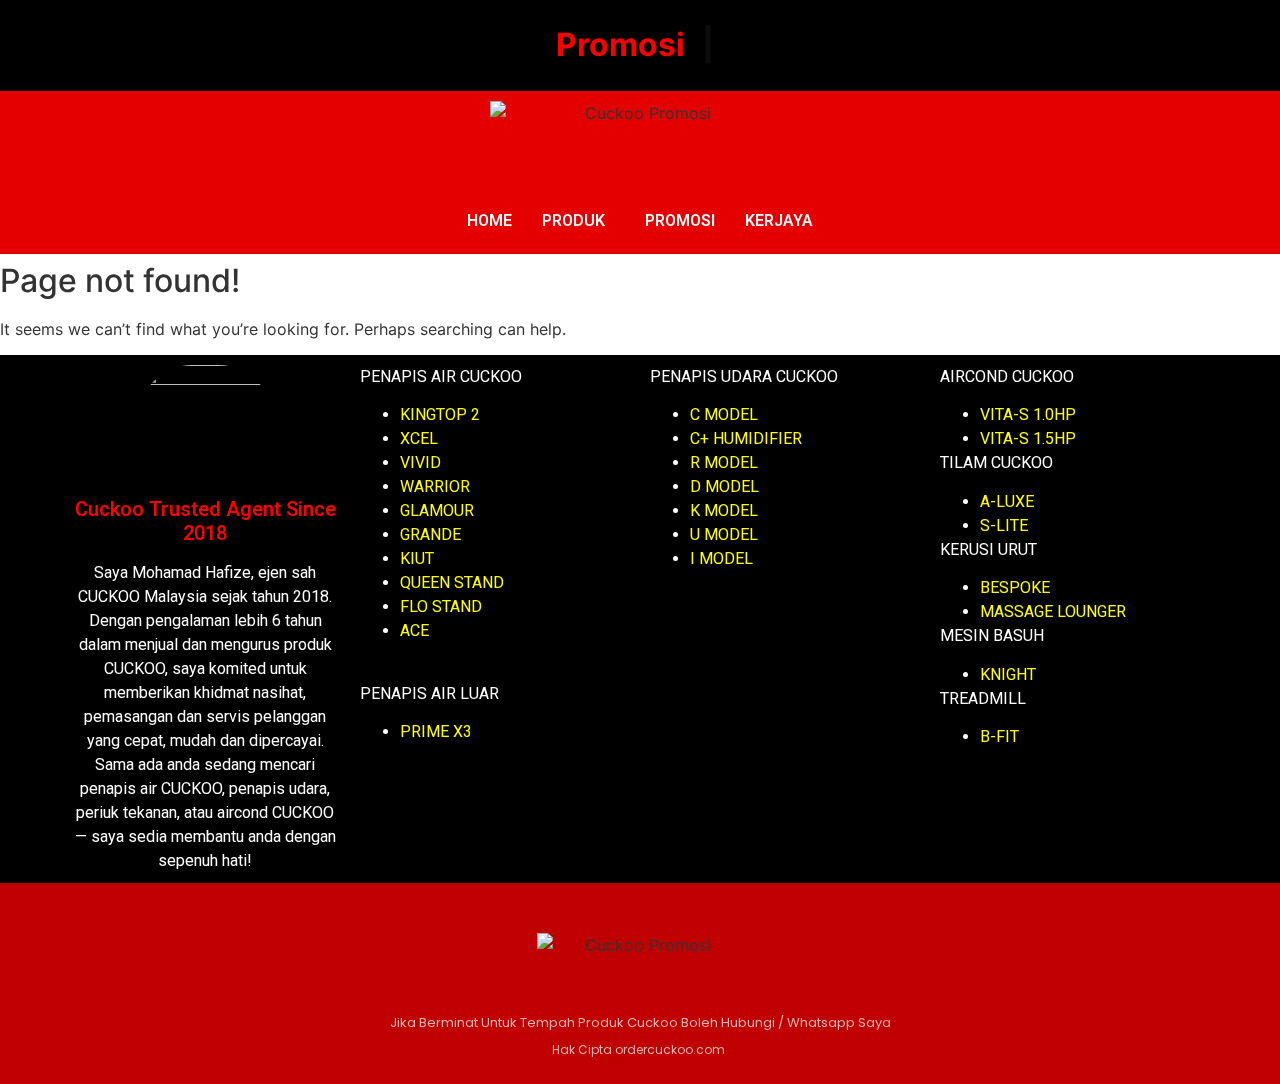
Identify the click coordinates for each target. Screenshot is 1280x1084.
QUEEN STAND (452, 582)
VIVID (420, 462)
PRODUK (573, 220)
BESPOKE (1015, 587)
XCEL (419, 438)
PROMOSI (680, 220)
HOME (489, 220)
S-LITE (1004, 525)
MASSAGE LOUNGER (1053, 611)
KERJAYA (779, 220)
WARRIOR (435, 486)
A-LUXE (1007, 501)
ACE (414, 630)
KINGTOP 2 (440, 414)
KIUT (417, 558)
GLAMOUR (437, 510)
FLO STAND (441, 606)
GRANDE (430, 534)
